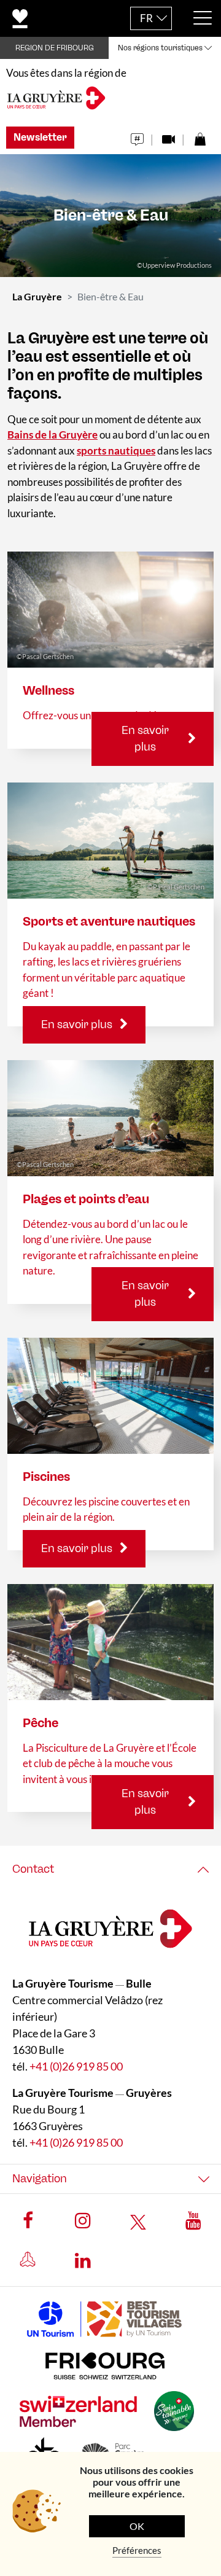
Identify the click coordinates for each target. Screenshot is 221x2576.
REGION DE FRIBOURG (55, 48)
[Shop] (200, 136)
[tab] (110, 1869)
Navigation (40, 2179)
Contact (33, 1869)
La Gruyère (37, 296)
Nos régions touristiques (160, 48)
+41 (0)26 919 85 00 (76, 2066)
